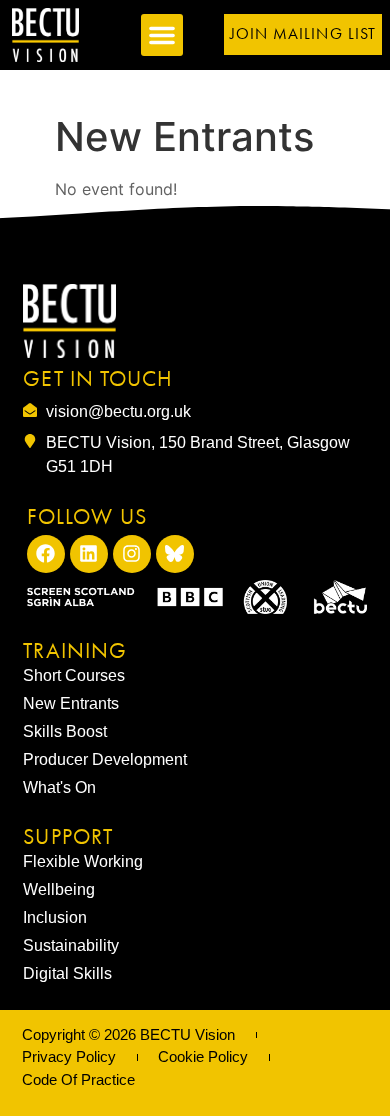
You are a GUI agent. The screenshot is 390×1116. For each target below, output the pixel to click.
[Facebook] (46, 554)
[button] (162, 35)
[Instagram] (132, 554)
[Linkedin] (89, 554)
